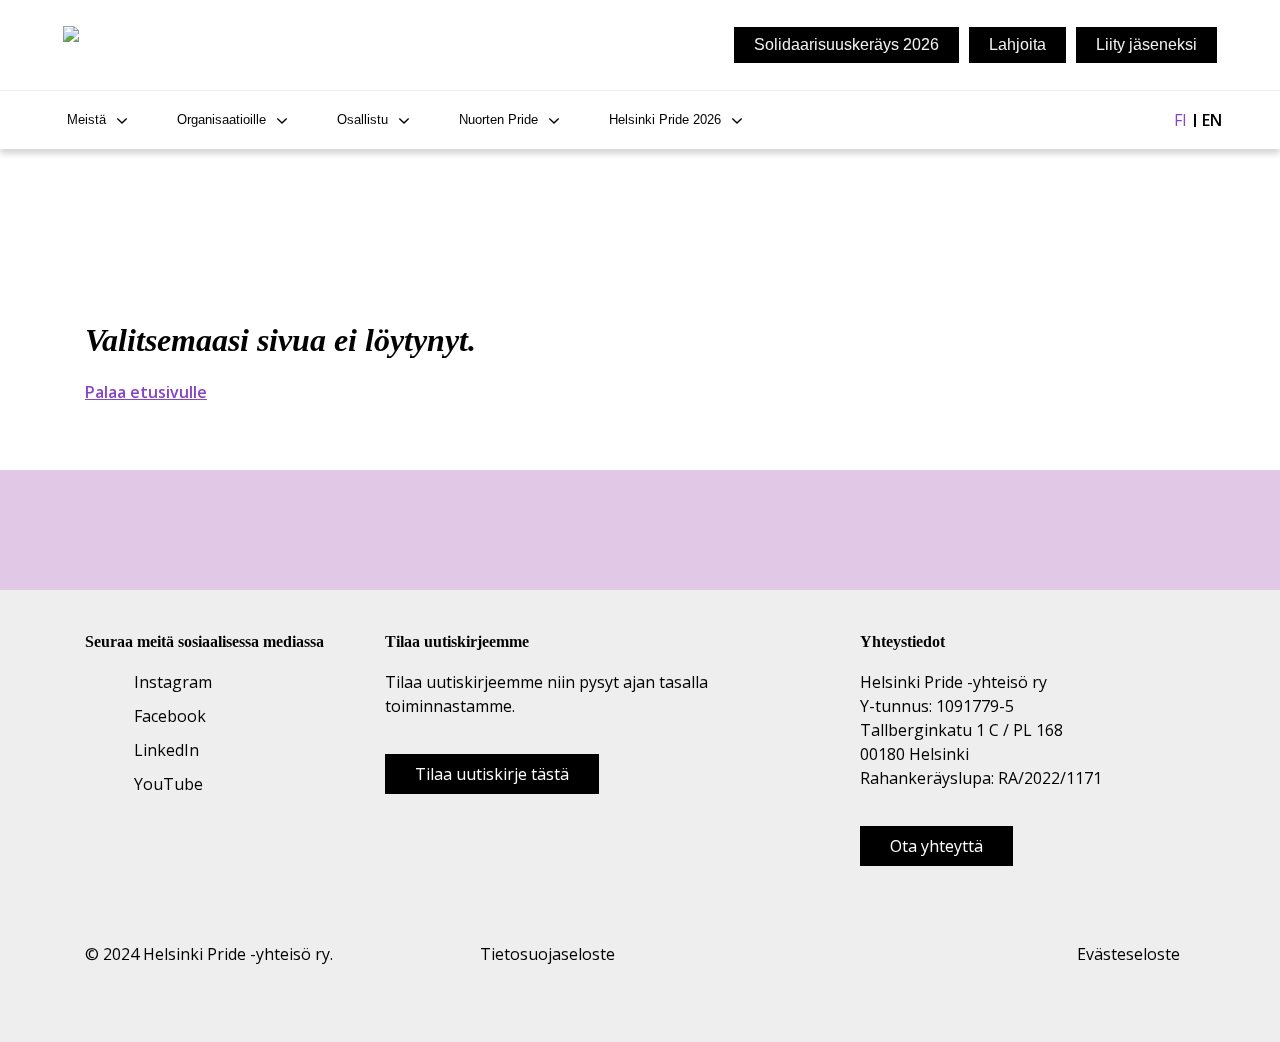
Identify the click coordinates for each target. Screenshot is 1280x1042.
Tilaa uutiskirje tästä (492, 774)
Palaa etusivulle (146, 392)
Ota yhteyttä (936, 846)
